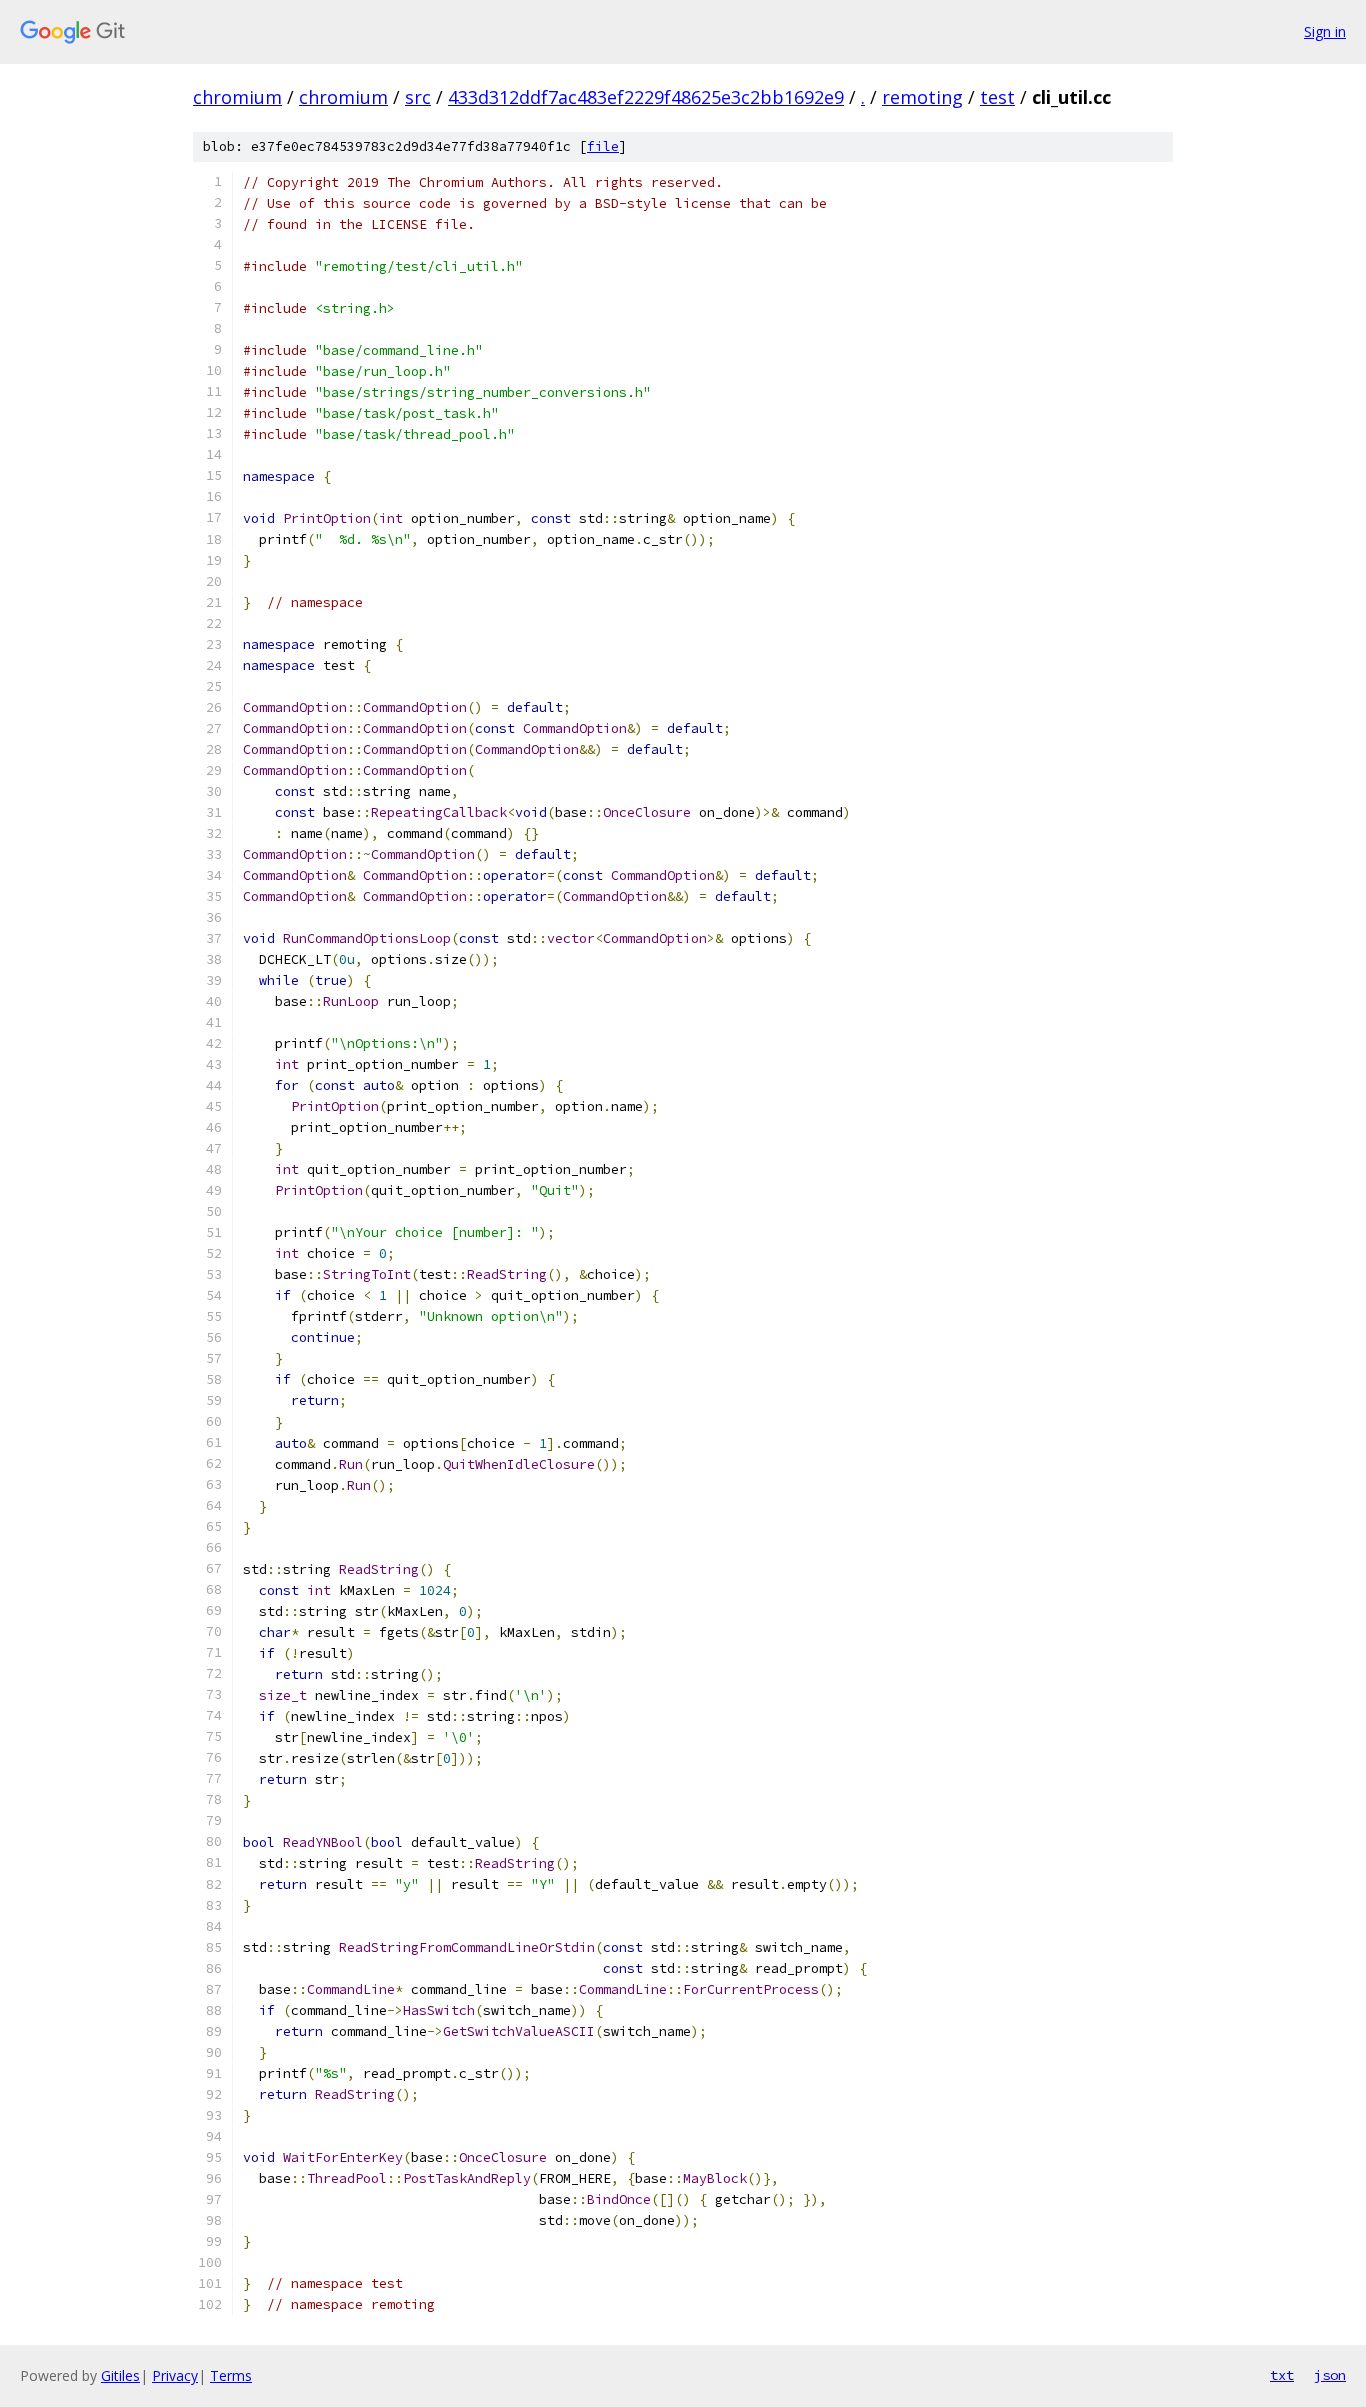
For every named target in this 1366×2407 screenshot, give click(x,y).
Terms (231, 2375)
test (997, 97)
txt (1282, 2375)
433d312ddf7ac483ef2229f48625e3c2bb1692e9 (646, 97)
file (603, 146)
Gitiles (120, 2375)
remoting (922, 97)
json (1330, 2375)
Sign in (1325, 31)
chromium (237, 97)
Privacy (175, 2375)
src (418, 97)
